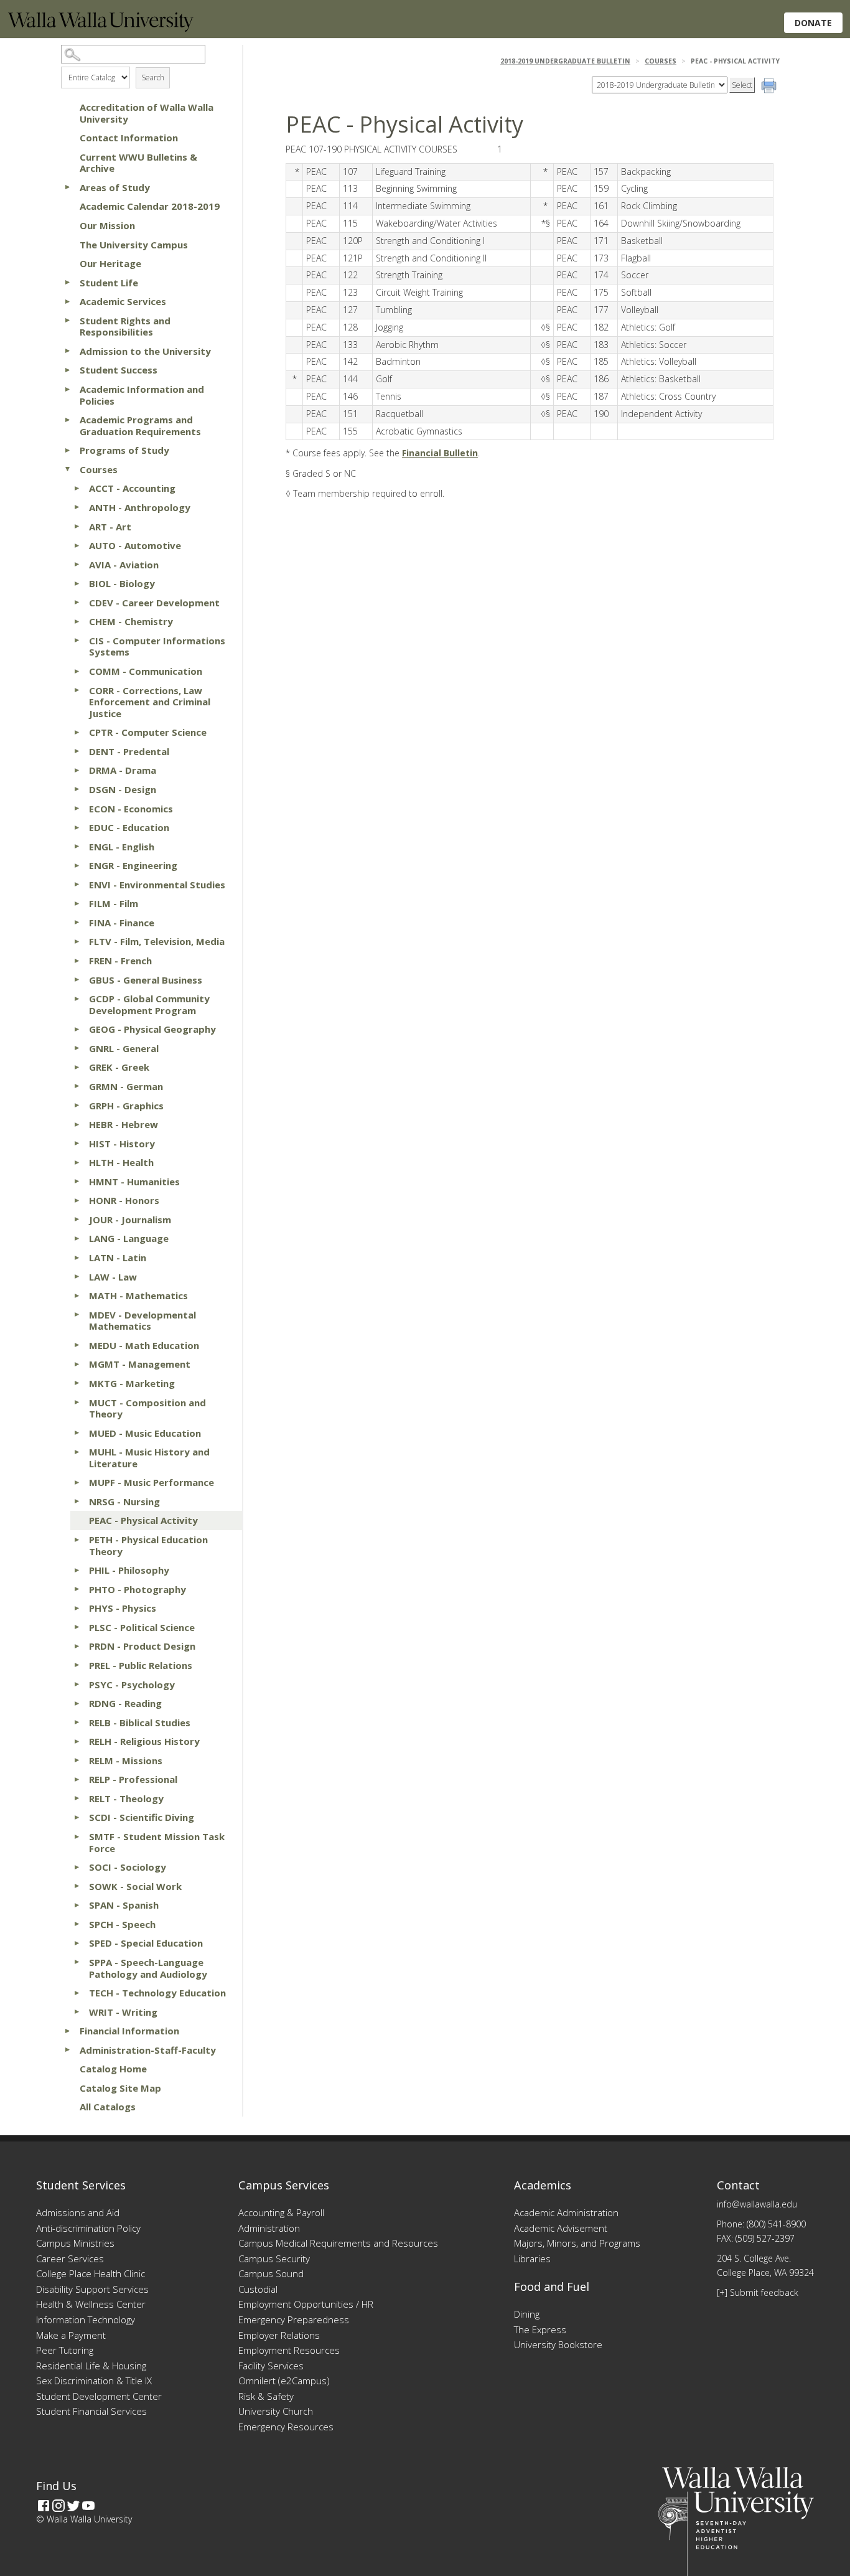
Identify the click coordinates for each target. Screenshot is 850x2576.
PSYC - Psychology (132, 1685)
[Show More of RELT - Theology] (77, 1798)
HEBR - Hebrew (124, 1124)
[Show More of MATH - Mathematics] (77, 1295)
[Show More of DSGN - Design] (77, 789)
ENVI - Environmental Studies (157, 885)
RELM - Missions (126, 1760)
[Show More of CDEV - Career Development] (77, 603)
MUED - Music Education (145, 1433)
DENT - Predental (129, 751)
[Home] (101, 28)
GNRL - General (124, 1048)
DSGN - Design (123, 789)
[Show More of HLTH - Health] (77, 1162)
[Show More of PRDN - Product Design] (77, 1646)
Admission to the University (145, 351)
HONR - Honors (124, 1200)
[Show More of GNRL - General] (77, 1048)
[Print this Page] (770, 87)
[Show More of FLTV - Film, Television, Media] (77, 941)
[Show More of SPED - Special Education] (77, 1943)
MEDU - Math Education (144, 1345)
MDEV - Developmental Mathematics (142, 1321)
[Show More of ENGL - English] (77, 847)
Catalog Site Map (120, 2088)
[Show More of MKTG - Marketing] (77, 1383)
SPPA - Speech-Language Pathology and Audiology (148, 1968)
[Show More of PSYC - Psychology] (77, 1685)
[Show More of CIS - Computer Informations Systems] (77, 641)
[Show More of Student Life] (67, 283)
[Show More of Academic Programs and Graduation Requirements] (67, 420)
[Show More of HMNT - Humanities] (77, 1182)
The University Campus (134, 245)
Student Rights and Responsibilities (125, 327)
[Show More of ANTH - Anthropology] (77, 507)
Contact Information (129, 138)
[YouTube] (88, 2506)
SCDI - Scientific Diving (142, 1817)
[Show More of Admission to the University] (67, 351)
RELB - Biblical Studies (140, 1723)
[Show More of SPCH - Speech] (77, 1924)
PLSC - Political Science (142, 1627)
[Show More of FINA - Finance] (77, 923)
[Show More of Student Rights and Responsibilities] (67, 321)
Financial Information (129, 2031)
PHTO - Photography (138, 1589)
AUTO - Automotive (135, 545)
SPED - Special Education (146, 1943)
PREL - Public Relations (141, 1665)
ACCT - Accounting (132, 488)
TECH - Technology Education (157, 1993)
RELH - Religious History (144, 1741)
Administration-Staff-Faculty (148, 2050)
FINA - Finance (122, 923)
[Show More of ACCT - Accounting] (77, 488)
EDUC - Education (129, 827)
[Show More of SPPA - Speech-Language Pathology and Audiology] (77, 1962)
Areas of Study (115, 187)
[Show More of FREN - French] (77, 961)
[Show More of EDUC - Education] (77, 827)
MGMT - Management (140, 1364)
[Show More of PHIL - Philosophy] (77, 1570)
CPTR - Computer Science (148, 732)
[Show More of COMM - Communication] (77, 671)
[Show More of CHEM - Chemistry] (77, 621)
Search (153, 78)
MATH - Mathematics (138, 1295)
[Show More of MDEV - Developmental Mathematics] (77, 1315)
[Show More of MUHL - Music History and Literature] (77, 1452)
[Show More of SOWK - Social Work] (77, 1886)
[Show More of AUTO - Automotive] (77, 545)
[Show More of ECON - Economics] (77, 809)
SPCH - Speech (122, 1924)
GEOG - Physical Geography (152, 1029)
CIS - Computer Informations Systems (157, 646)
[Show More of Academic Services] (67, 301)
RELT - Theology (126, 1798)
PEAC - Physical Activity (143, 1520)
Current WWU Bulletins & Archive (138, 163)
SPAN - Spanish (124, 1905)
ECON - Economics (131, 809)
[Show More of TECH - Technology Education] (77, 1993)
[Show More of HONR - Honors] (77, 1200)
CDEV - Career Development (154, 603)
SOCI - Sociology (128, 1867)
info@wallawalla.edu (757, 2204)
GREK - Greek (119, 1067)
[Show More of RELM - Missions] (77, 1760)
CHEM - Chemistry (131, 621)
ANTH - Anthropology (140, 507)
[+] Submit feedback (758, 2292)
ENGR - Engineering (133, 865)
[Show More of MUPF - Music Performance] (77, 1482)
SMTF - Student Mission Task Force (157, 1842)
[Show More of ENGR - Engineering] (77, 865)
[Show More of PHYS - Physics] (77, 1608)
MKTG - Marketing (132, 1383)
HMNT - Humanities (134, 1182)
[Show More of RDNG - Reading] (77, 1703)
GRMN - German (126, 1086)
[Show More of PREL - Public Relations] (77, 1665)
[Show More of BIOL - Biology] (77, 583)
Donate (813, 23)
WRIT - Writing (123, 2012)
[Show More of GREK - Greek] (77, 1067)
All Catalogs (108, 2107)
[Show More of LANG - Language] (77, 1238)
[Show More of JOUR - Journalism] (77, 1220)
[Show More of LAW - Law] (77, 1277)
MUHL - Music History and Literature (149, 1458)
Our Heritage (110, 263)
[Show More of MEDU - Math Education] (77, 1345)
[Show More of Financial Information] (67, 2031)
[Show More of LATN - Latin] (77, 1257)
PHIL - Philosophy (129, 1570)
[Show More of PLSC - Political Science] (77, 1627)
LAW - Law (113, 1277)
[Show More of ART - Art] (77, 527)
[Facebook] (44, 2506)
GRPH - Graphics (126, 1106)
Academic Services (123, 301)
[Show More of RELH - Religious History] (77, 1741)
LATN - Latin (118, 1257)
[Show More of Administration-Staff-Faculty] (67, 2050)
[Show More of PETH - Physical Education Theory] (77, 1539)
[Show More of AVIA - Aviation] (77, 565)
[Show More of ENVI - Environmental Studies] (77, 885)
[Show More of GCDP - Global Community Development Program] (77, 999)
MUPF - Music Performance (152, 1482)
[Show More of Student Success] (67, 370)
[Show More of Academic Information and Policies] (67, 389)
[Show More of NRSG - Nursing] (77, 1502)
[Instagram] (58, 2506)
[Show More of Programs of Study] (67, 450)
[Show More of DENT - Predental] (77, 751)
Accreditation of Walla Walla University (147, 113)
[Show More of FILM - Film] (77, 903)
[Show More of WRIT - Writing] (77, 2012)
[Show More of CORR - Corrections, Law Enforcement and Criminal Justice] (77, 690)
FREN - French (120, 961)
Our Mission (107, 225)
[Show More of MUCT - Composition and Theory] (77, 1403)
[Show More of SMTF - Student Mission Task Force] (77, 1836)
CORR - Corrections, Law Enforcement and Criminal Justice (150, 702)
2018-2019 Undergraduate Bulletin (565, 61)
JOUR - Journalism (130, 1220)
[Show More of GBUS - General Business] (77, 980)
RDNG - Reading (125, 1703)
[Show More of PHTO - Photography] (77, 1589)
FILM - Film (114, 903)
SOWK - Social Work (135, 1886)
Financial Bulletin (440, 453)
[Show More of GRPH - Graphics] (77, 1106)
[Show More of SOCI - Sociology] (77, 1867)
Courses (99, 469)
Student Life (109, 283)
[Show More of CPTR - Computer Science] (77, 732)
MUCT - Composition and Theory (147, 1408)
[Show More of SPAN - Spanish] (77, 1905)
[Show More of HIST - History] (77, 1144)
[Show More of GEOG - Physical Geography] (77, 1029)
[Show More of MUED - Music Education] (77, 1433)
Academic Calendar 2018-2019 (150, 206)
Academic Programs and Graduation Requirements (140, 425)
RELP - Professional (133, 1779)
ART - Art (110, 527)
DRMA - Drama (123, 770)
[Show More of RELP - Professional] (77, 1779)
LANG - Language (129, 1238)
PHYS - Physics (123, 1608)
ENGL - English (122, 847)
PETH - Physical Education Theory (148, 1545)
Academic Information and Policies (142, 395)
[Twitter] (73, 2506)
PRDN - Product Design (142, 1646)
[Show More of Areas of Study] (67, 187)
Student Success (119, 370)
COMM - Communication (146, 671)
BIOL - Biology (122, 583)
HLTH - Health (121, 1162)
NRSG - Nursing (124, 1502)
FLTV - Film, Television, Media (157, 941)
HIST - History (122, 1144)
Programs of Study (124, 450)
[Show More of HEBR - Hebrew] (77, 1124)
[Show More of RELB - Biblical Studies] (77, 1723)
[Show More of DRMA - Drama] (77, 770)
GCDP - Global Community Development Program (149, 1004)
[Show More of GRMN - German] (77, 1086)
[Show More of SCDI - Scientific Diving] (77, 1817)
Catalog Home (113, 2069)
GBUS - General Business (146, 980)
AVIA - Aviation (124, 565)
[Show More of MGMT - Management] (77, 1364)
